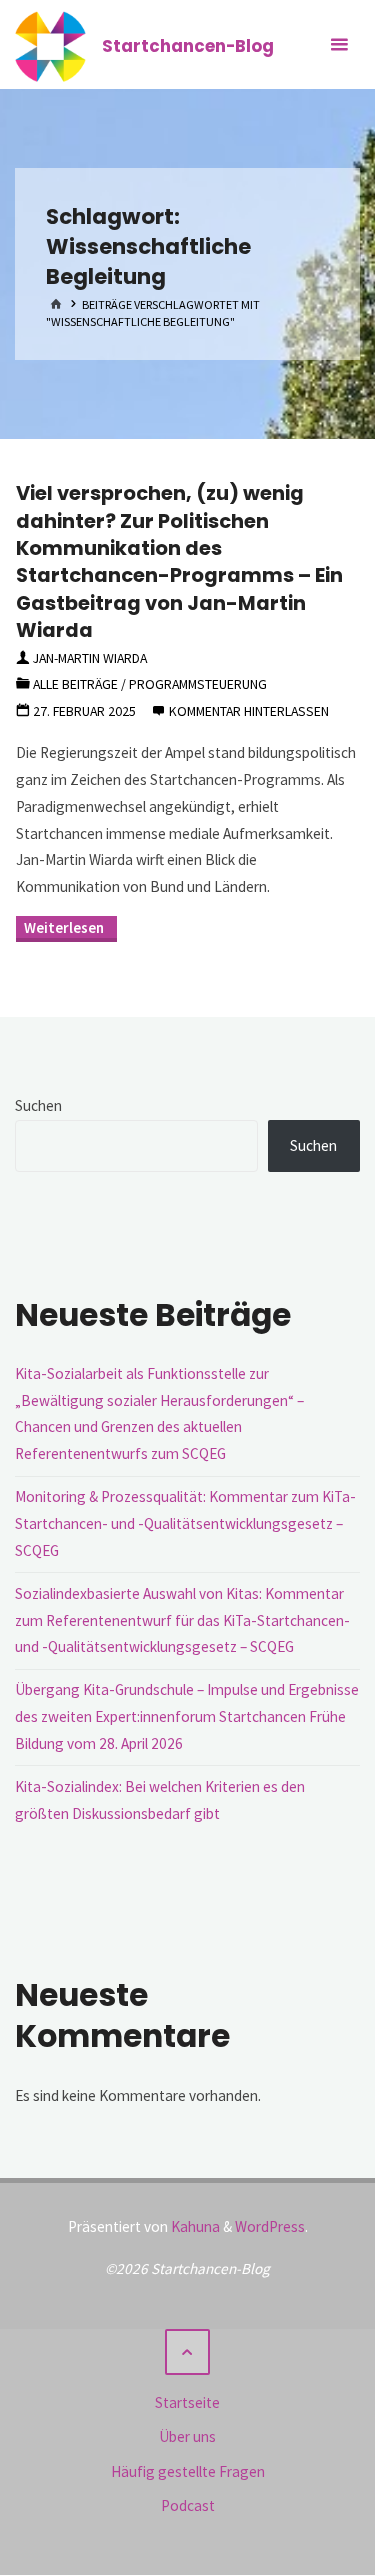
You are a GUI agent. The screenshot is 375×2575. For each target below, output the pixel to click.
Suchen (38, 1105)
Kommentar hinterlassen (249, 711)
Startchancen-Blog (188, 45)
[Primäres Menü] (339, 44)
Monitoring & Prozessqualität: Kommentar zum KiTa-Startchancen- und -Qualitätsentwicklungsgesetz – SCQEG (185, 1523)
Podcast (188, 2505)
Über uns (187, 2436)
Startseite (187, 2402)
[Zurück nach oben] (188, 2352)
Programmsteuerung (198, 684)
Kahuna (194, 2226)
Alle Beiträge (75, 684)
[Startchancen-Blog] (50, 44)
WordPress (270, 2226)
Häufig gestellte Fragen (188, 2471)
